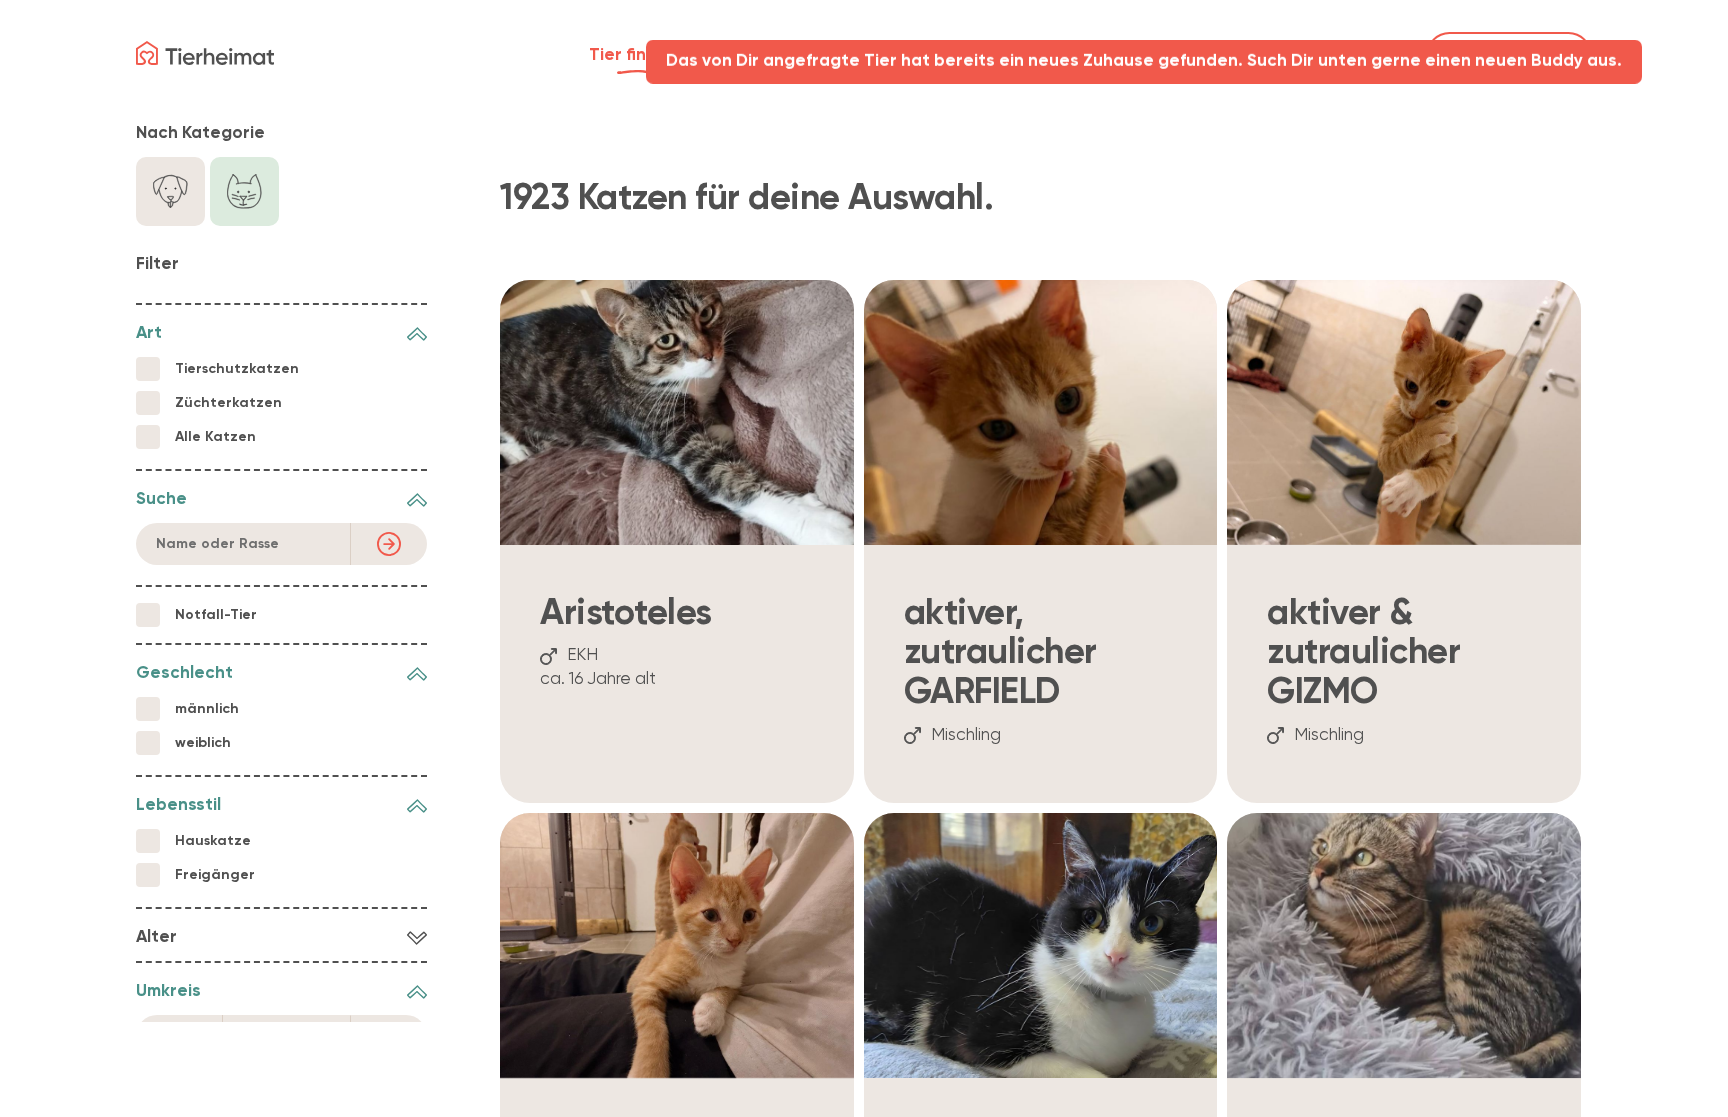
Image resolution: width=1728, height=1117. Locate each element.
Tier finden (633, 55)
